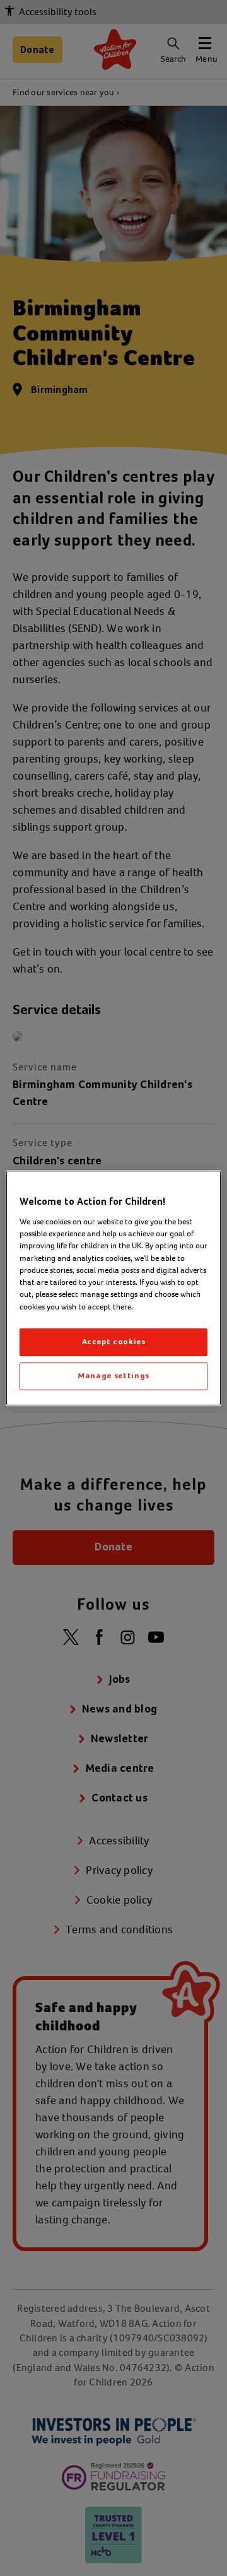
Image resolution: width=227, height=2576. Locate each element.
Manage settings (113, 1376)
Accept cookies (114, 1342)
